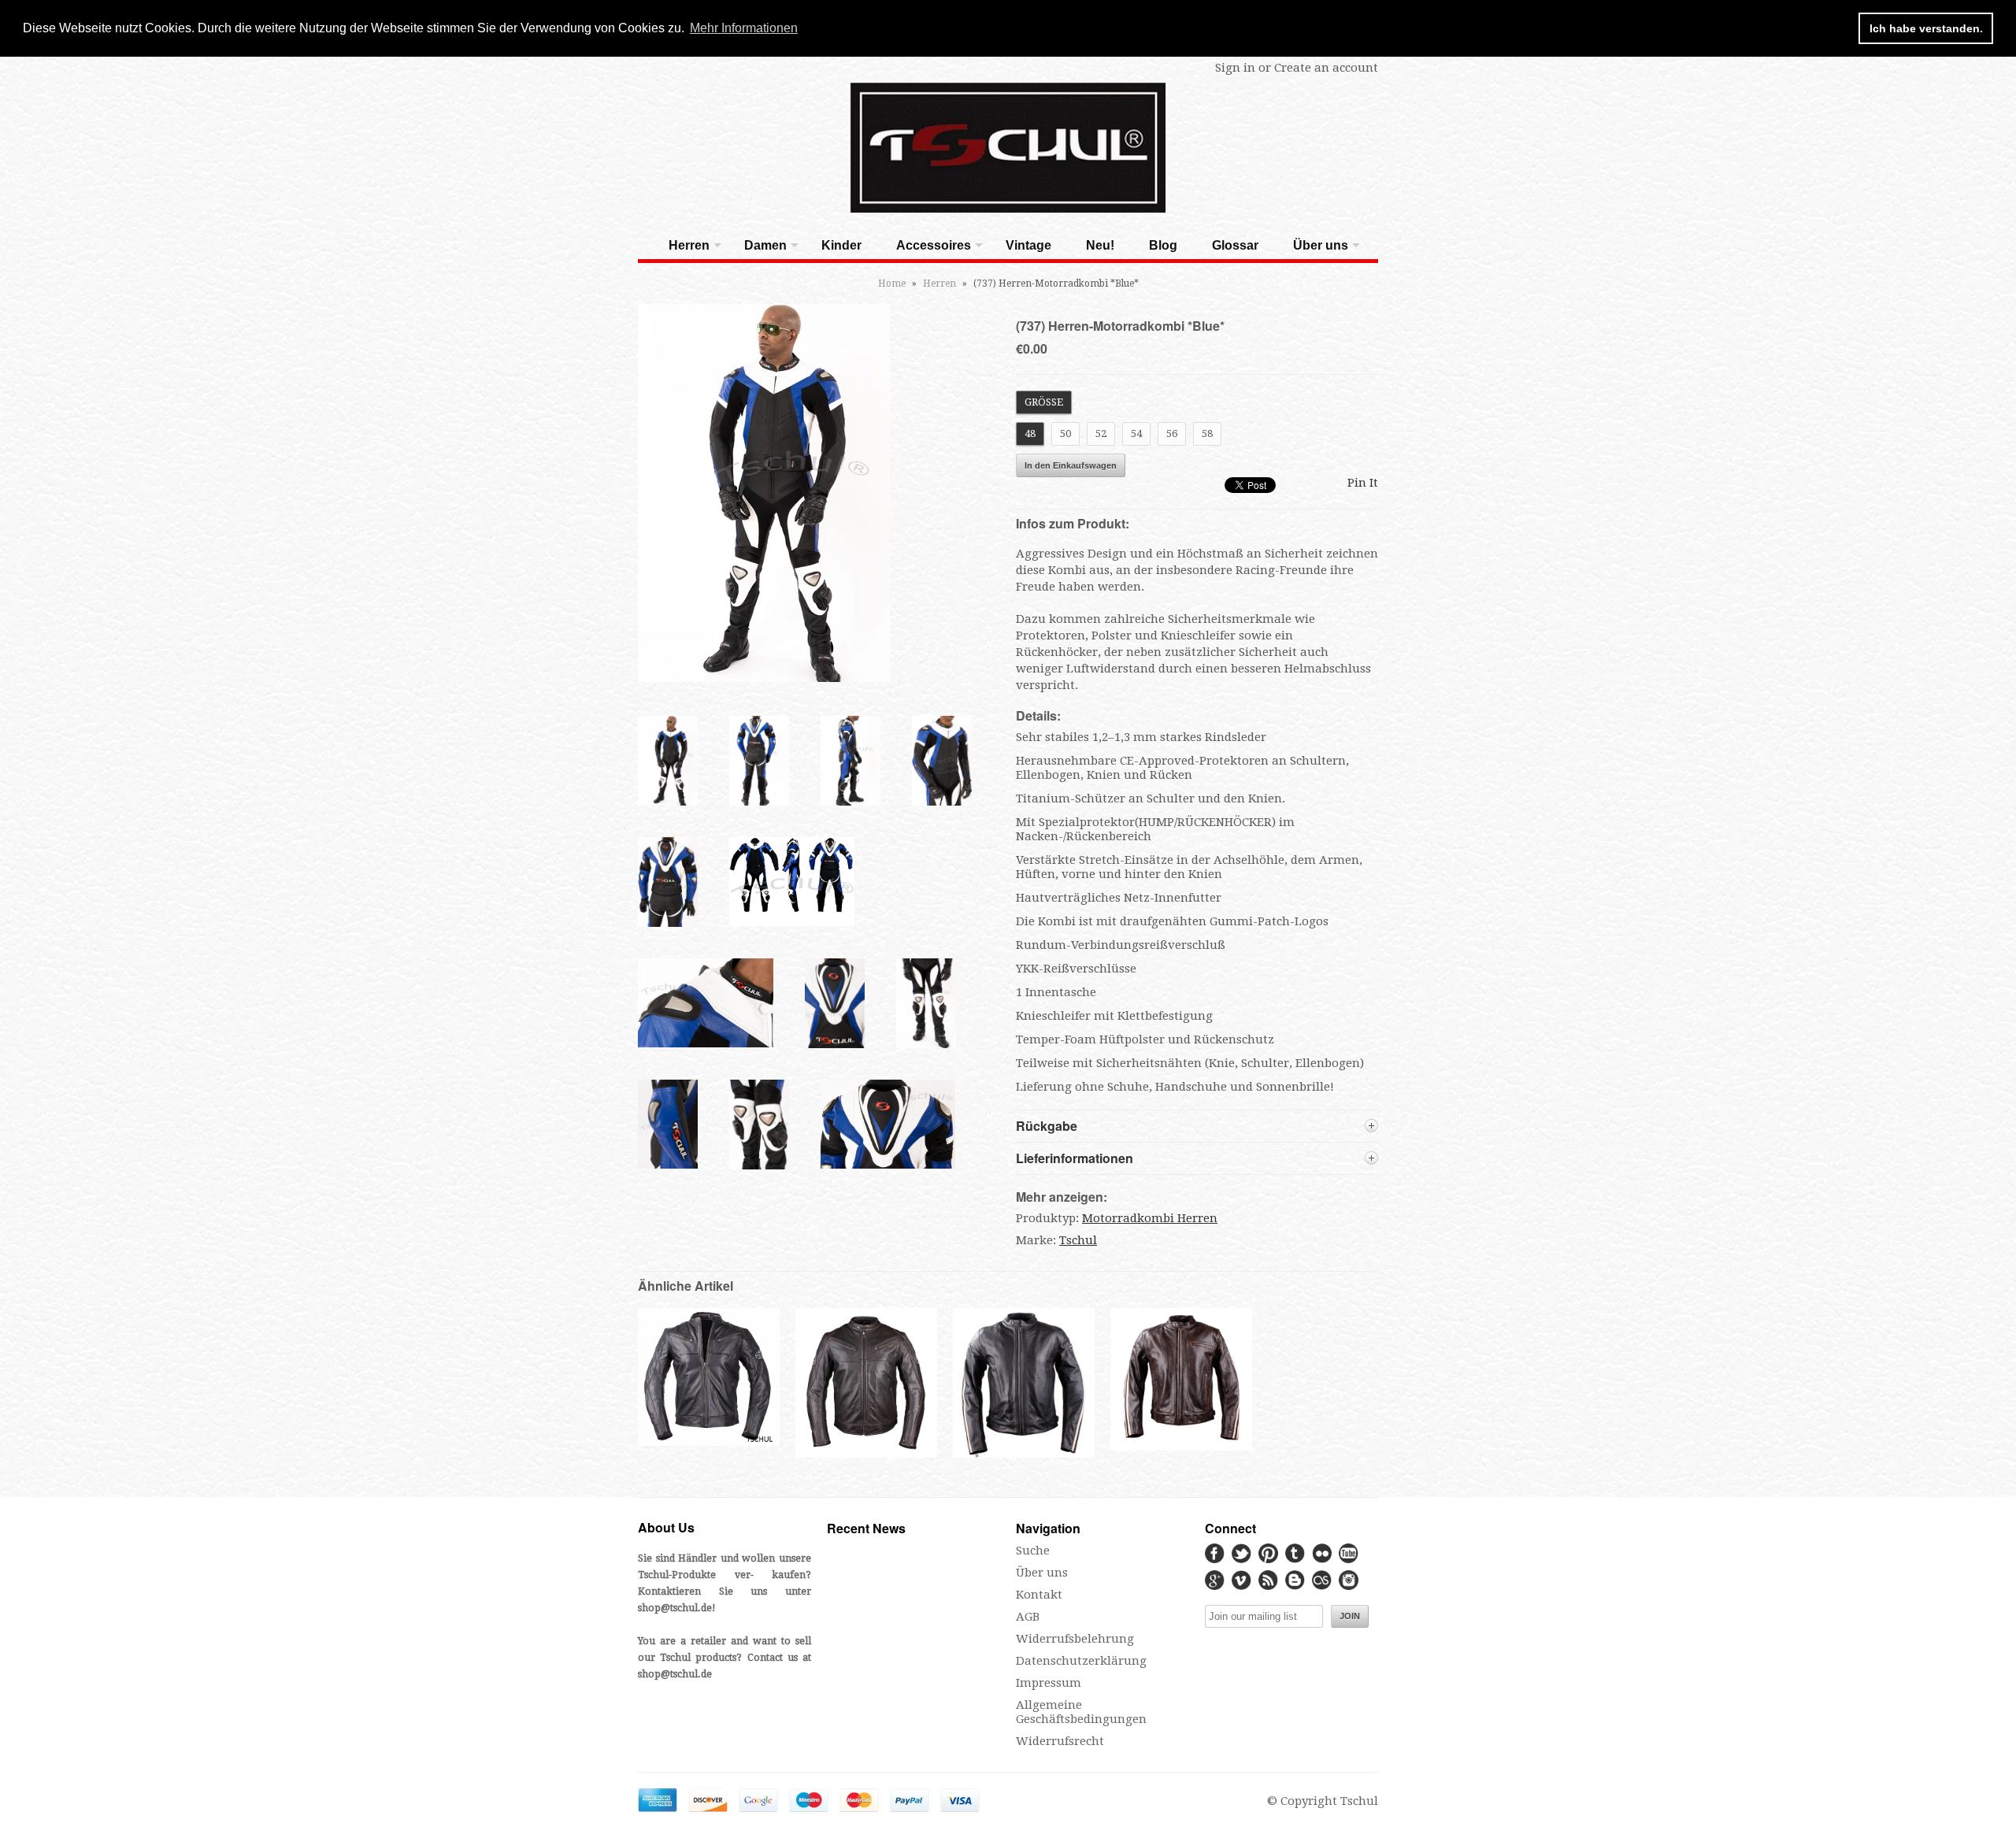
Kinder (841, 245)
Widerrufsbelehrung (1075, 1639)
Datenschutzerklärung (1081, 1661)
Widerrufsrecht (1060, 1741)
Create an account (1326, 68)
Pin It (1363, 483)
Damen (765, 245)
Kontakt (1039, 1595)
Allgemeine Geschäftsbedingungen (1081, 1712)
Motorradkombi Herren (1150, 1218)
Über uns (1321, 245)
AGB (1028, 1617)
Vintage (1028, 245)
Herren (689, 245)
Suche (1033, 1551)
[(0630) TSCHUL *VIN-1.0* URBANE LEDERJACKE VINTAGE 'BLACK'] (709, 1442)
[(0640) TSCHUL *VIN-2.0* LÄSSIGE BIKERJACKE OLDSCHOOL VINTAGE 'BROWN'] (1181, 1447)
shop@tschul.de (675, 1608)
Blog (1163, 245)
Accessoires (934, 245)
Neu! (1100, 245)
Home (892, 283)
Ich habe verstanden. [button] (1926, 28)
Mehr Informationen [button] (744, 28)
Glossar (1235, 245)
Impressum (1049, 1683)
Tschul (1078, 1240)
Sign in (1235, 68)
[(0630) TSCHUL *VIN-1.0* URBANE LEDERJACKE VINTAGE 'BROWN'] (866, 1456)
